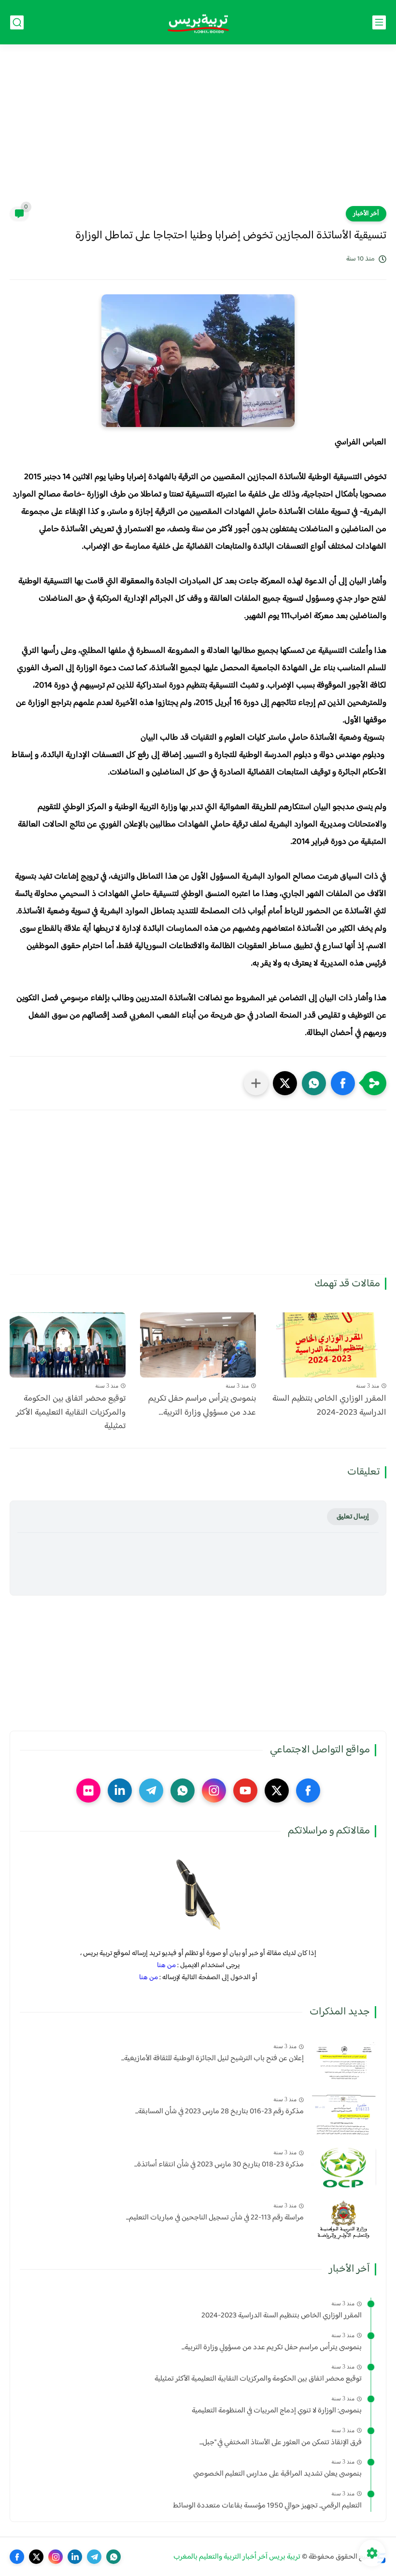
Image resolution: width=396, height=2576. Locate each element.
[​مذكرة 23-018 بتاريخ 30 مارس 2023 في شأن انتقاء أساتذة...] (344, 2167)
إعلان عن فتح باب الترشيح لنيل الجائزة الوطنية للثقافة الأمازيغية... (212, 2059)
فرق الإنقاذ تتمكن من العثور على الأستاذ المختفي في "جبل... (281, 2443)
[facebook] (308, 1791)
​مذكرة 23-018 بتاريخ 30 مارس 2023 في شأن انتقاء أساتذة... (219, 2165)
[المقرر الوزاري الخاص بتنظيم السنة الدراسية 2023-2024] (328, 1345)
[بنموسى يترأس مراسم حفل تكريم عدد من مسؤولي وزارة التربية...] (198, 1345)
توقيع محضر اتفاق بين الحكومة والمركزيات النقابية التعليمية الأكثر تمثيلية (71, 1413)
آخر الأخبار (366, 214)
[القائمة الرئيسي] (379, 22)
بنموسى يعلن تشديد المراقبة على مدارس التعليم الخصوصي (277, 2474)
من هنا (166, 1965)
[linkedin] (120, 1791)
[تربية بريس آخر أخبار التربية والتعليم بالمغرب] (198, 22)
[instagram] (214, 1791)
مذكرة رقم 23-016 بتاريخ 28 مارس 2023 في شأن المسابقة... (219, 2112)
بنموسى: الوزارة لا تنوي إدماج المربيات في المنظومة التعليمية (277, 2411)
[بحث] (17, 22)
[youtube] (245, 1791)
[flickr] (88, 1791)
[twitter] (277, 1791)
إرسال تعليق (353, 1517)
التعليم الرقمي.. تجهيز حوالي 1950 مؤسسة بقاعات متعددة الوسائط (267, 2506)
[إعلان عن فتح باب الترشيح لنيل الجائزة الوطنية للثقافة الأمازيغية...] (344, 2061)
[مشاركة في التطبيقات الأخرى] (256, 1083)
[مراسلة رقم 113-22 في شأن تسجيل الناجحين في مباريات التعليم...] (344, 2220)
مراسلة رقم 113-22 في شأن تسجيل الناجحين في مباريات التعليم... (215, 2218)
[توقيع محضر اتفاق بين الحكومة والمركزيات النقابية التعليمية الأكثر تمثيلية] (68, 1345)
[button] (343, 1083)
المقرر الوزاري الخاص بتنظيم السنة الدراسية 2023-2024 (329, 1406)
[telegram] (151, 1791)
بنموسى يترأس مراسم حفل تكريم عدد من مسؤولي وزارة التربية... (202, 1406)
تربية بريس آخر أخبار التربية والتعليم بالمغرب (237, 2557)
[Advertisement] (198, 131)
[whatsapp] (183, 1791)
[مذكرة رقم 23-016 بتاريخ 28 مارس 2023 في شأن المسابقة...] (344, 2114)
